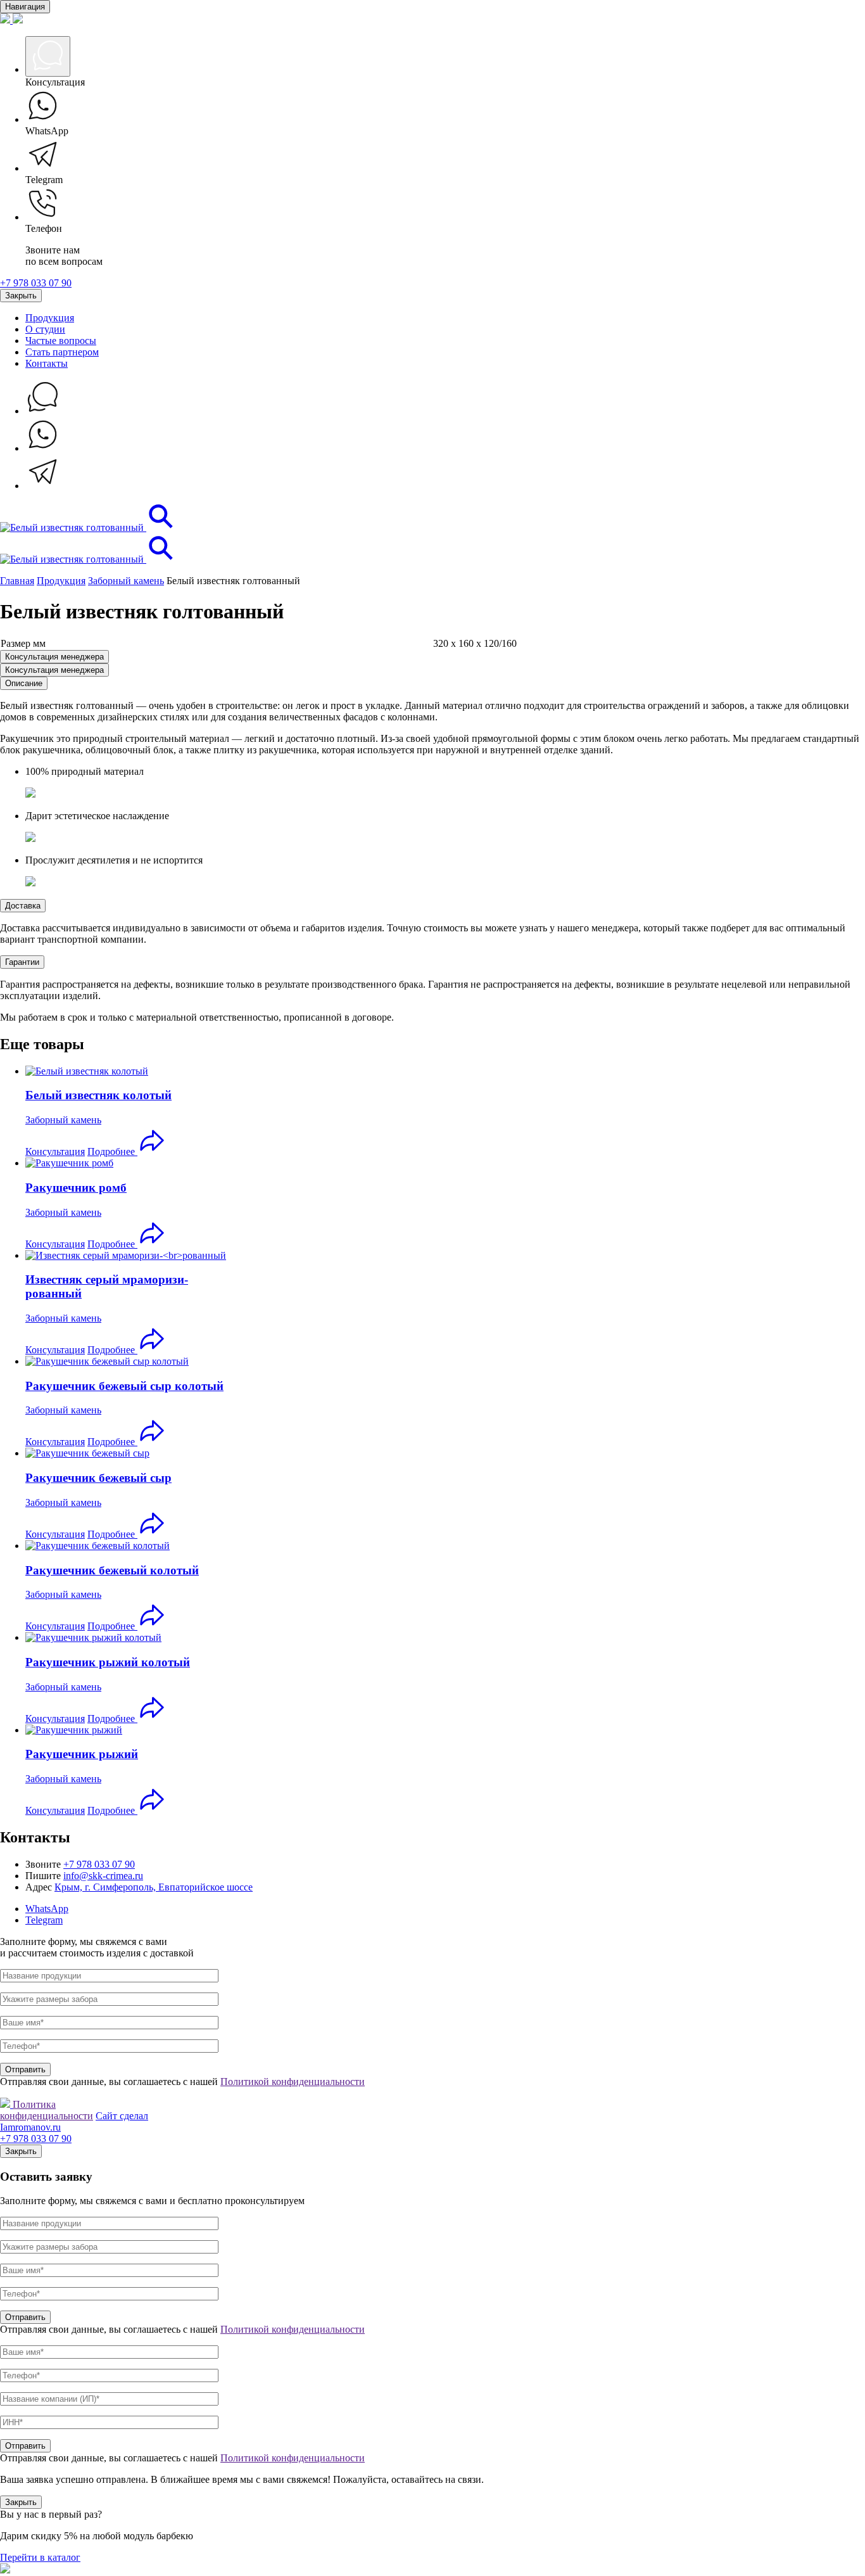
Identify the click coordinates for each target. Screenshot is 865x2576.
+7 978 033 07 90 (36, 283)
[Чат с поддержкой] (43, 411)
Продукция (50, 318)
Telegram (44, 1920)
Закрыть (21, 296)
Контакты (47, 363)
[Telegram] (43, 486)
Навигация (25, 7)
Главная (17, 581)
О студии (45, 329)
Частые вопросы (61, 341)
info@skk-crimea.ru (103, 1876)
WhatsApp (47, 1909)
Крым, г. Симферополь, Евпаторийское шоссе (154, 1887)
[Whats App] (43, 448)
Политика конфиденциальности (47, 2110)
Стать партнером (62, 352)
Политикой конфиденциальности (293, 2082)
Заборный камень (126, 581)
